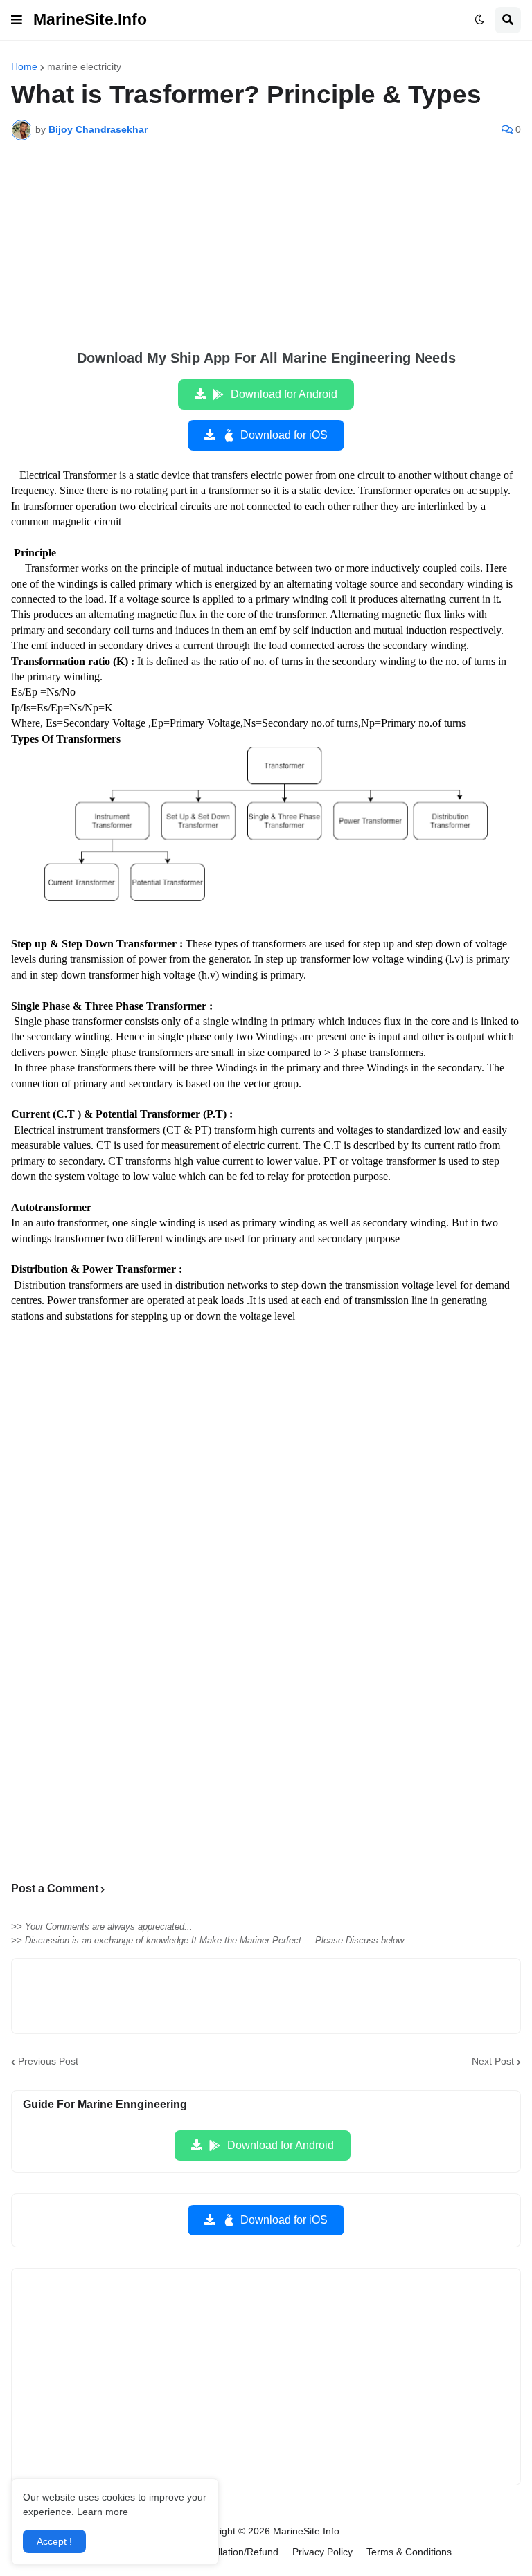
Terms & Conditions (409, 2552)
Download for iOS (284, 435)
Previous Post (48, 2061)
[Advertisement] (266, 255)
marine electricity (84, 66)
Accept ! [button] (54, 2541)
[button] (17, 20)
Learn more (103, 2512)
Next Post (493, 2061)
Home (24, 66)
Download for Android (284, 394)
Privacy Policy (322, 2552)
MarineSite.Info (90, 19)
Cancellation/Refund (234, 2552)
